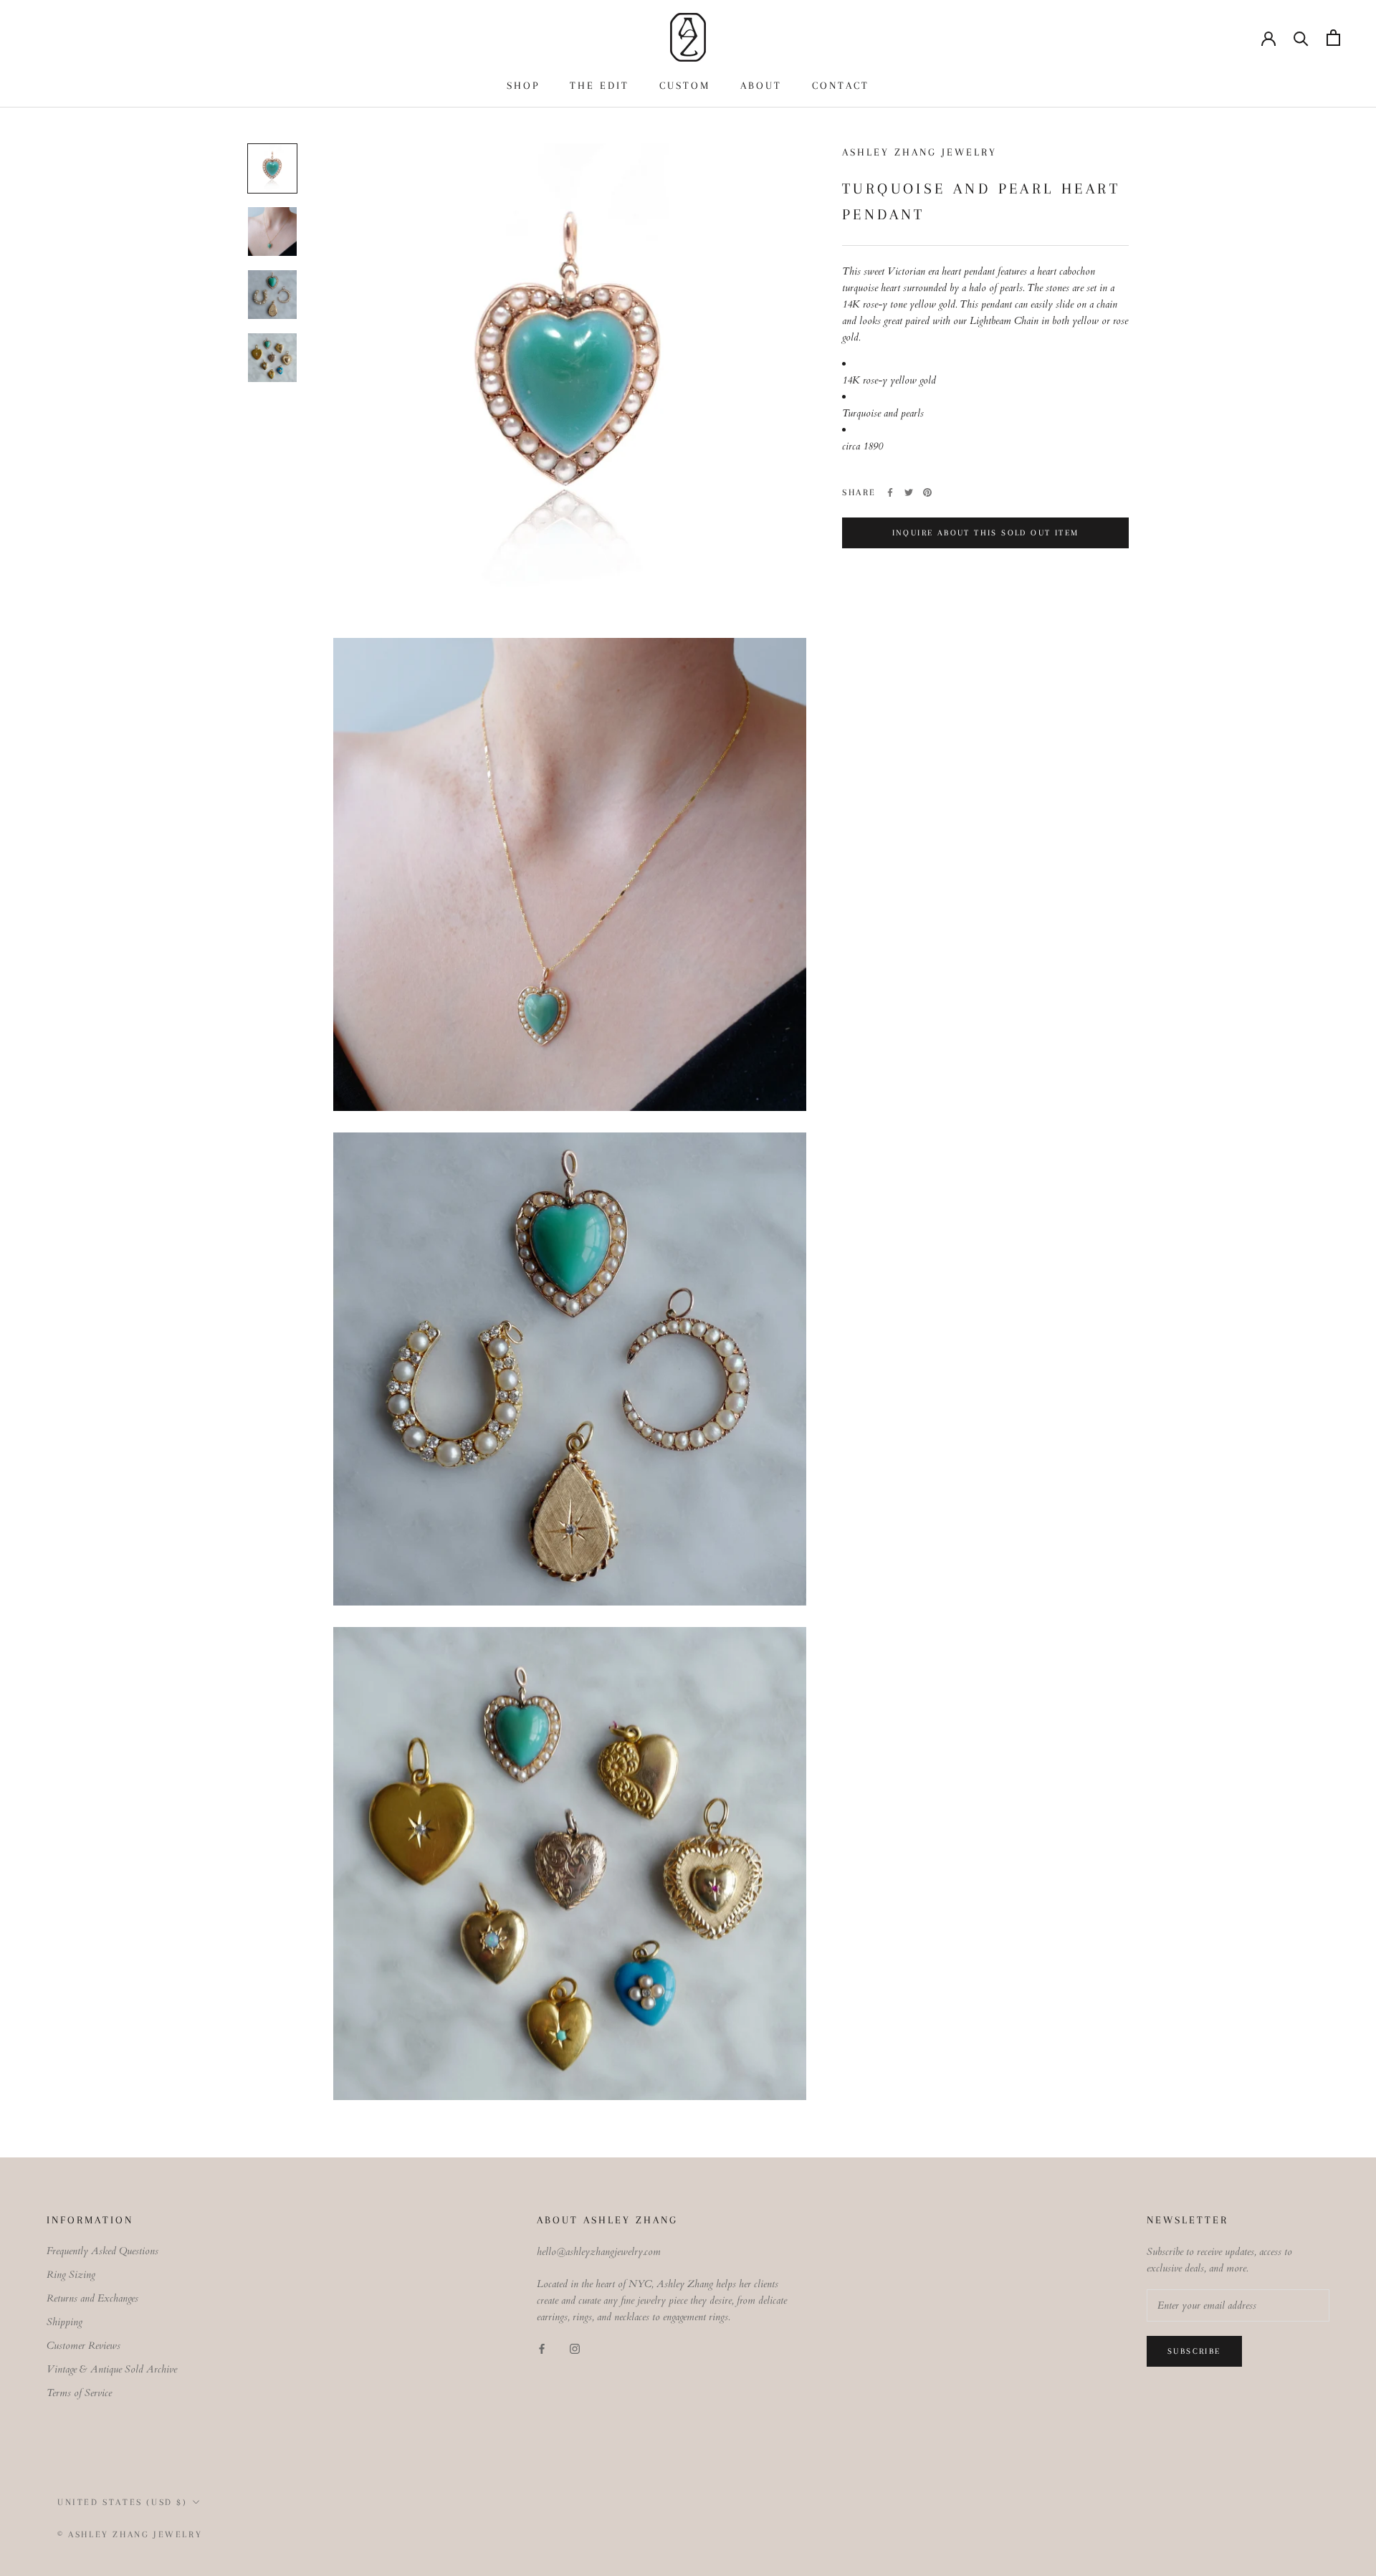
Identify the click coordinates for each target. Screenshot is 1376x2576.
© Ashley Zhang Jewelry (130, 2534)
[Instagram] (575, 2348)
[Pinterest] (927, 492)
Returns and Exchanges (92, 2298)
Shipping (64, 2322)
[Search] (1301, 38)
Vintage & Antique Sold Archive (112, 2369)
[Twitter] (909, 492)
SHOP (523, 85)
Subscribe (1194, 2351)
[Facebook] (890, 492)
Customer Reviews (83, 2346)
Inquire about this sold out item (986, 533)
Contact (841, 85)
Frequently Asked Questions (102, 2251)
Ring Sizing (71, 2275)
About (761, 85)
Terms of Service (79, 2393)
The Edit (599, 85)
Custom (685, 85)
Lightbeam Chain (1004, 321)
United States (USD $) (123, 2502)
